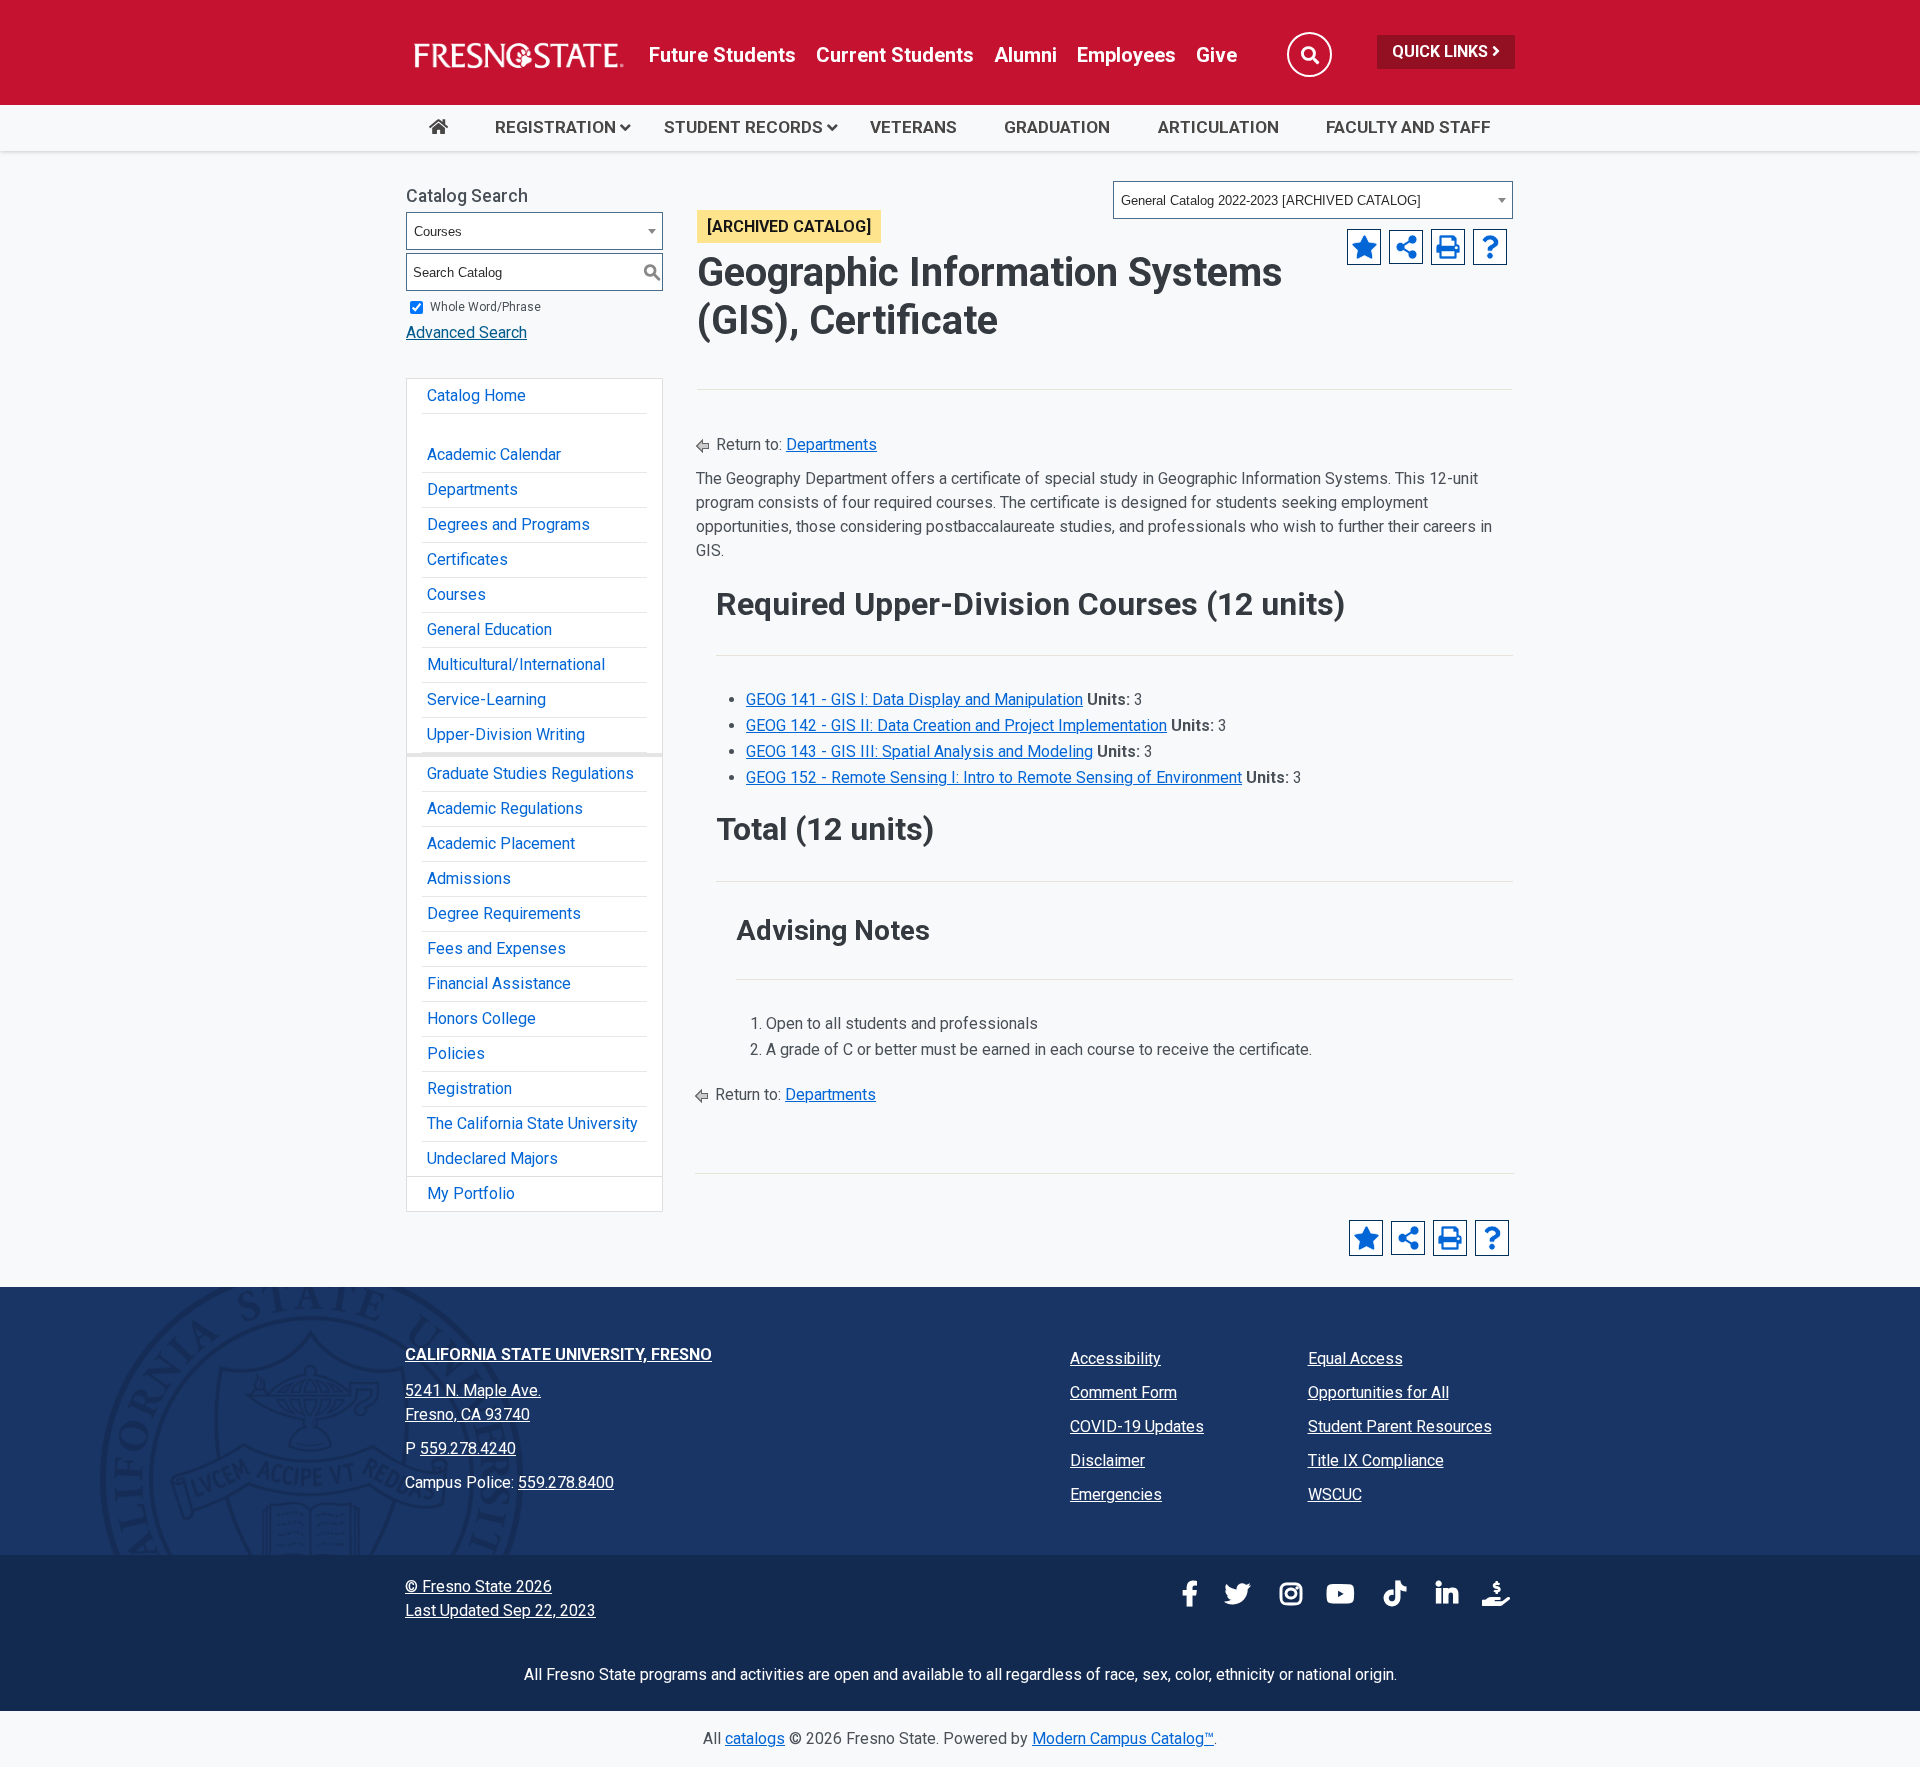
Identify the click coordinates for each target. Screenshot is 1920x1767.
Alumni (1025, 55)
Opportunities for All (1378, 1392)
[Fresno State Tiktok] (1387, 1597)
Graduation (1057, 127)
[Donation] (1491, 1597)
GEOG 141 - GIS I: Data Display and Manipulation (914, 699)
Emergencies (1116, 1494)
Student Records (743, 127)
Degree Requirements (504, 913)
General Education (489, 629)
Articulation (1218, 127)
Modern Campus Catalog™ (1123, 1738)
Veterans (913, 127)
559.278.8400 (566, 1482)
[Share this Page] (1406, 247)
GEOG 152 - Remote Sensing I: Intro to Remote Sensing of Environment (994, 777)
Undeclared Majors (492, 1158)
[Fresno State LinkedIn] (1439, 1597)
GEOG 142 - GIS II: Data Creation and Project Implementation (956, 725)
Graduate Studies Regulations (530, 773)
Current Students (895, 55)
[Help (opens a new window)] (1490, 247)
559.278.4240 (468, 1448)
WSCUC (1335, 1494)
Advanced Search (466, 332)
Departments (472, 489)
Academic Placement (501, 843)
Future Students (722, 55)
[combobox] (1313, 200)
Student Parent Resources (1400, 1426)
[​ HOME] (438, 128)
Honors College (481, 1018)
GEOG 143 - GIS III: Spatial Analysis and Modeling (919, 751)
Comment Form (1123, 1392)
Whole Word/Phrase (485, 307)
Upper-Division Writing (506, 734)
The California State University (532, 1123)
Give (1216, 55)
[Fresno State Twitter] (1231, 1597)
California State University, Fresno (558, 1354)
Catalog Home (476, 395)
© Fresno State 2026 (478, 1586)
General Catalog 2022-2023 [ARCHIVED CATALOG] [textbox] (1271, 200)
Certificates (467, 559)
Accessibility (1115, 1358)
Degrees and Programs (508, 524)
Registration (555, 127)
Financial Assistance (499, 983)
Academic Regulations (505, 808)
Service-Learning (486, 699)
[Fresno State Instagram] (1283, 1597)
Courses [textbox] (438, 231)
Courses (456, 594)
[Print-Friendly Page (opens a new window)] (1448, 247)
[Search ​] (1309, 54)
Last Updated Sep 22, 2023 (500, 1610)
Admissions (469, 878)
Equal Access (1355, 1358)
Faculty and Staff (1408, 127)
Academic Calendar (494, 454)
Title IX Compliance (1376, 1460)
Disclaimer (1107, 1460)
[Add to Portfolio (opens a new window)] (1364, 247)
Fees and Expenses (496, 948)
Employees (1126, 55)
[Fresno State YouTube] (1335, 1597)
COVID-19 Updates (1137, 1426)
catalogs (755, 1738)
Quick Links (1442, 51)
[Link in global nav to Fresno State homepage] (517, 55)
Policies (456, 1053)
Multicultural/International (516, 664)
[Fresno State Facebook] (1179, 1597)
